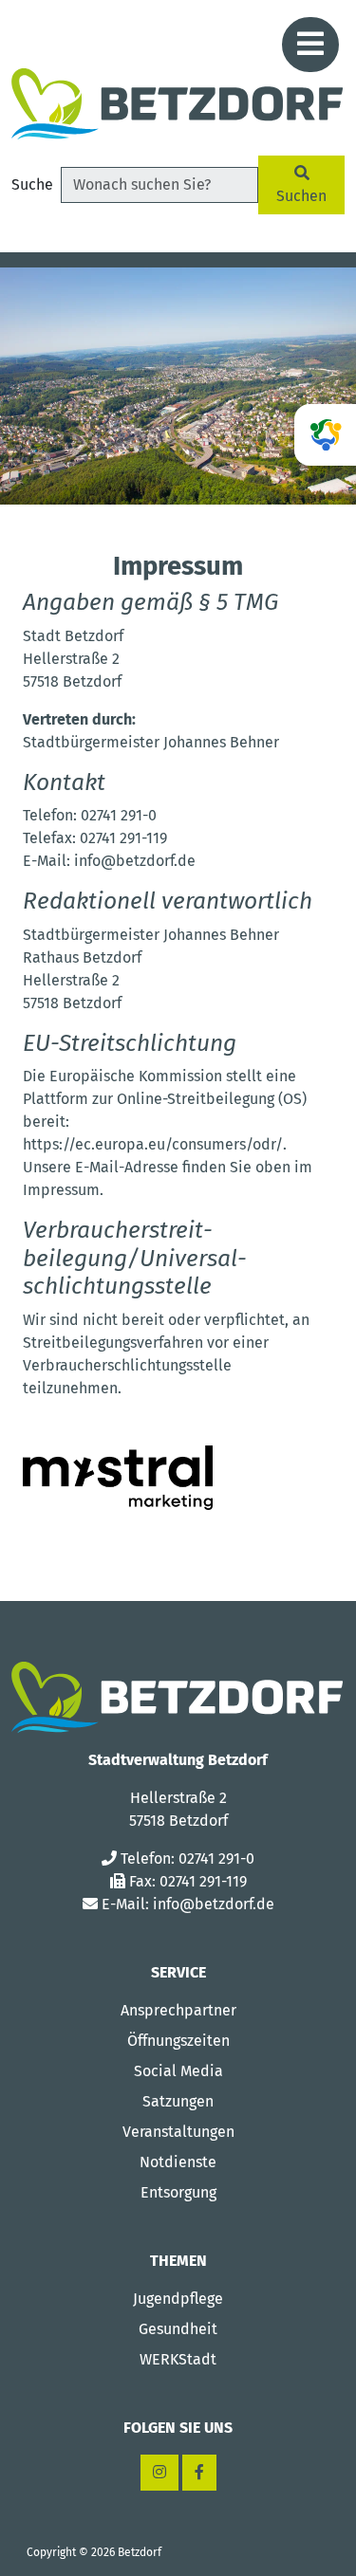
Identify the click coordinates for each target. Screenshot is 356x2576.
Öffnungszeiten (178, 2041)
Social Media (178, 2071)
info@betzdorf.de (214, 1904)
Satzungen (178, 2101)
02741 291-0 (216, 1858)
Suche (32, 184)
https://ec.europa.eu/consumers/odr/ (153, 1144)
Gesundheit (178, 2329)
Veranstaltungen (178, 2132)
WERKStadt (178, 2359)
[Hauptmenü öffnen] (310, 45)
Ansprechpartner (178, 2010)
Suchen (301, 196)
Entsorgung (178, 2192)
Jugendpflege (178, 2299)
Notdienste (178, 2162)
